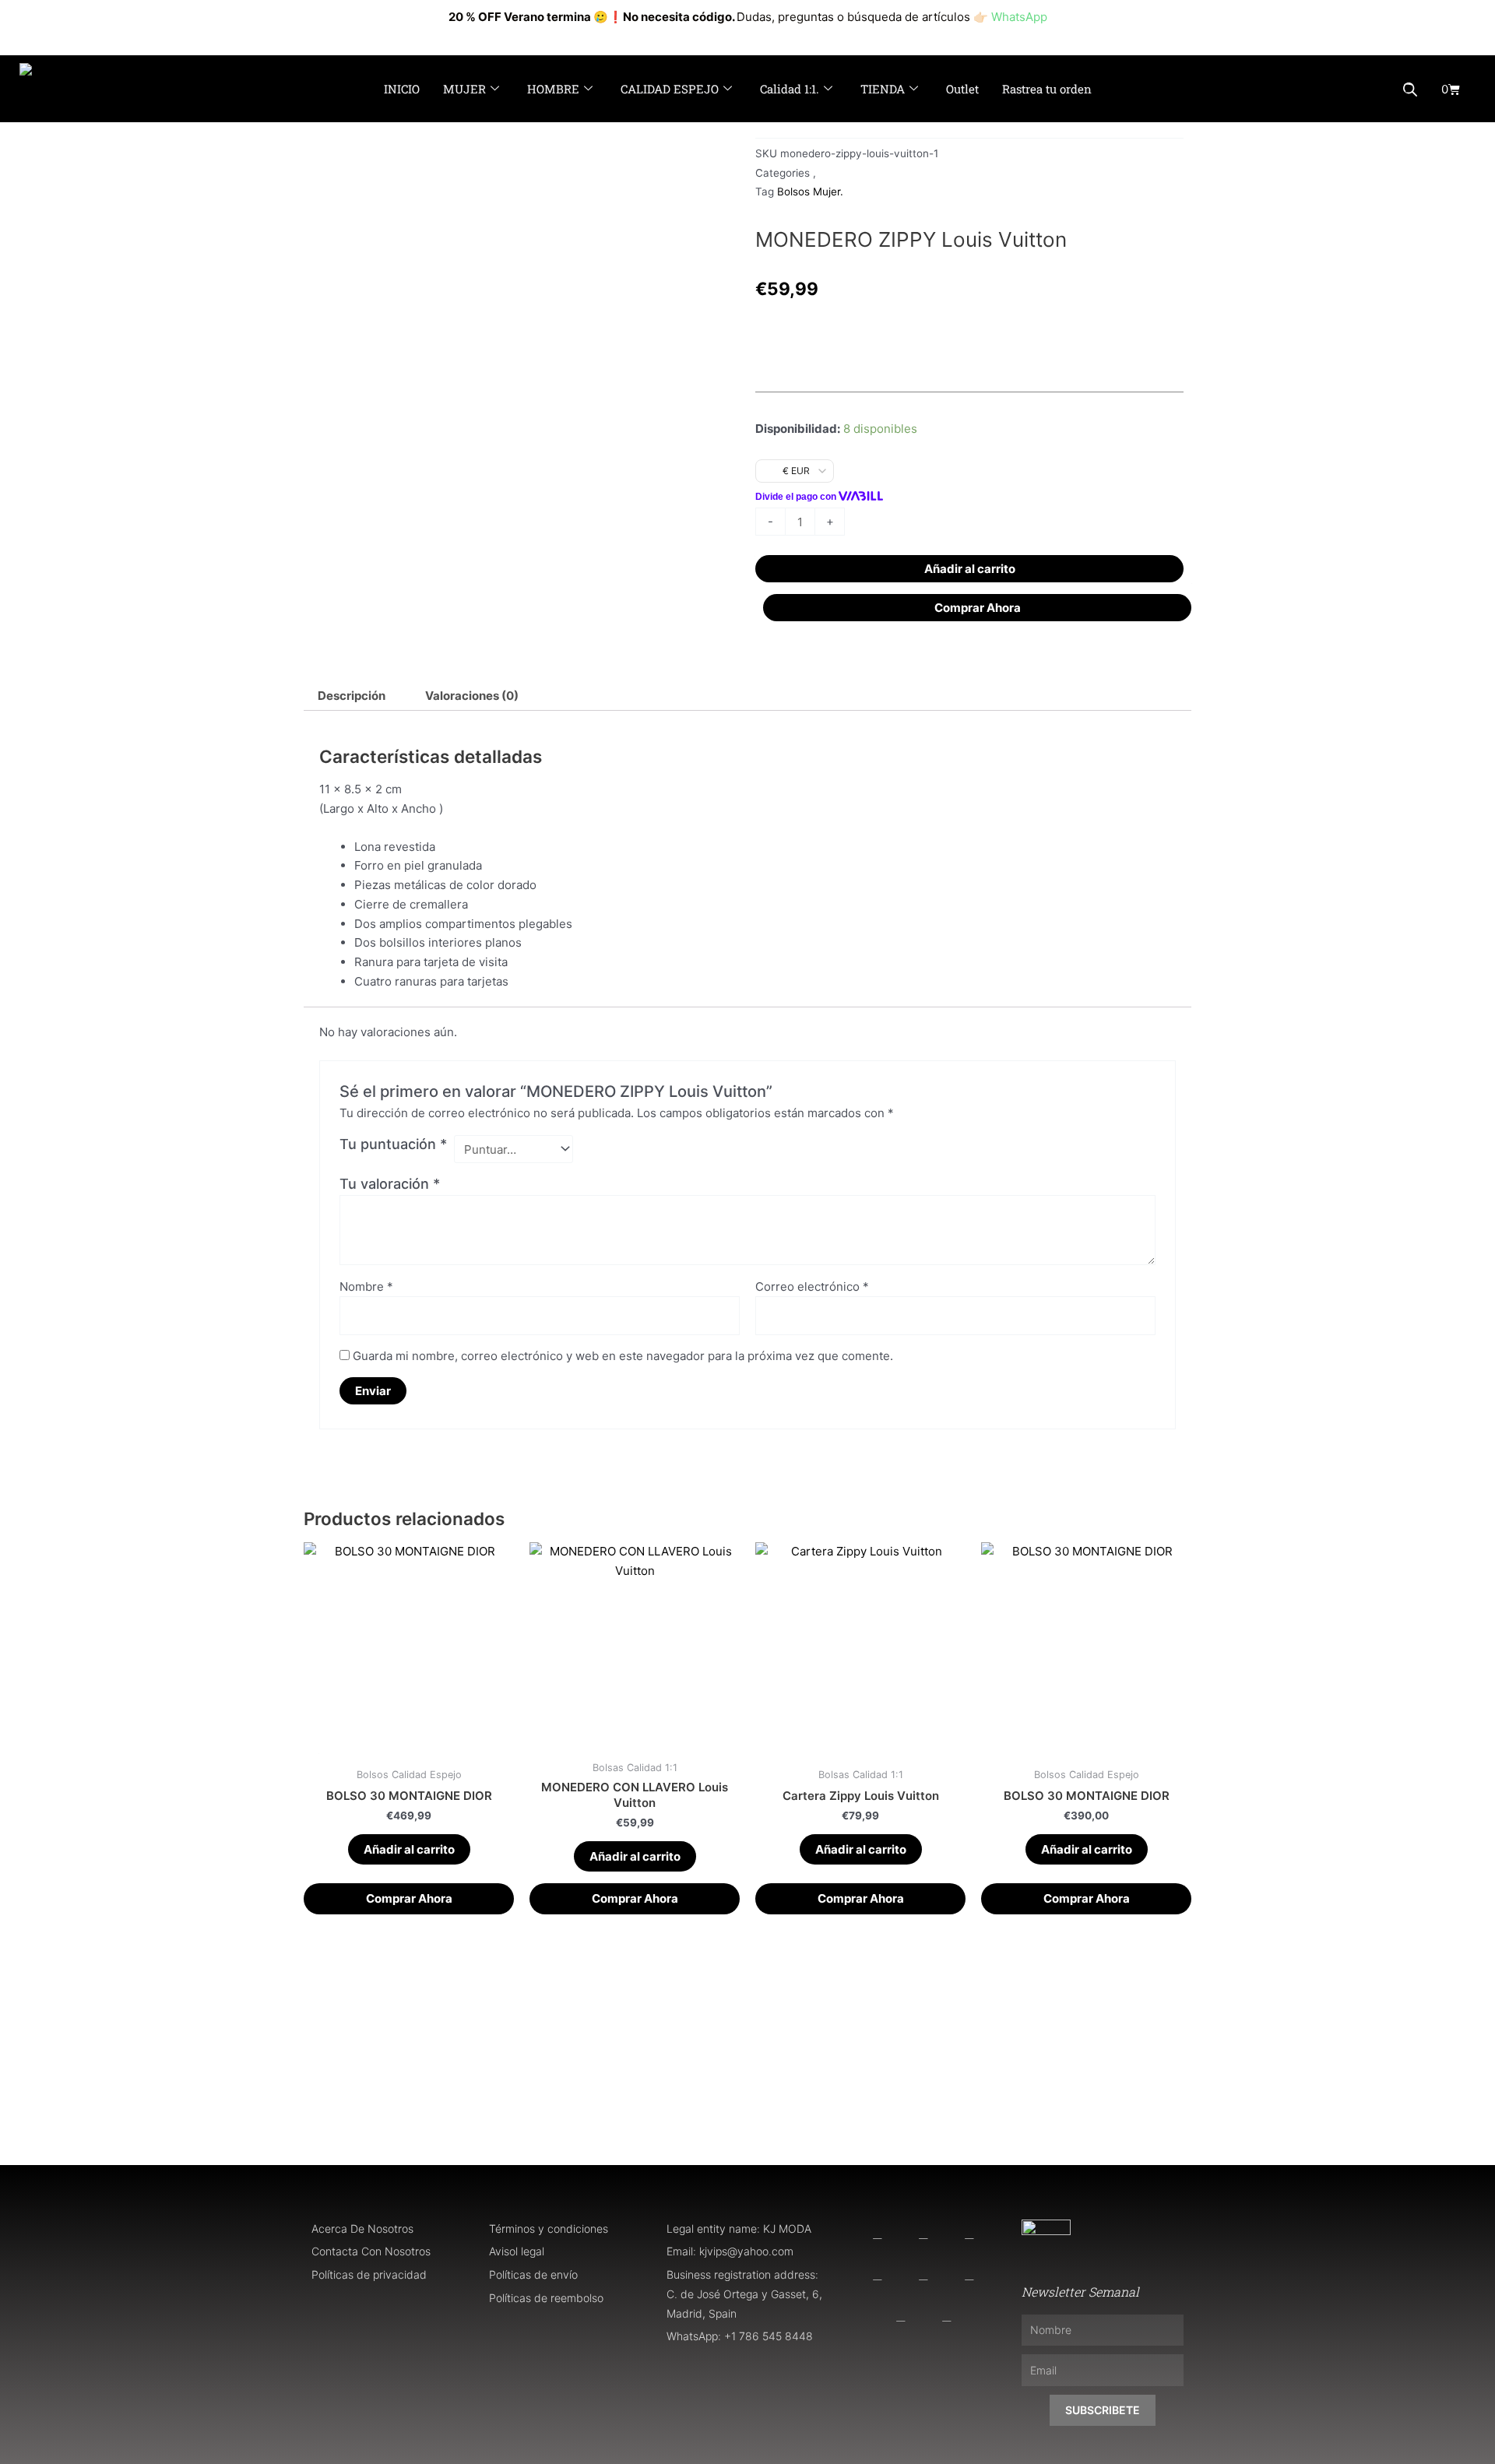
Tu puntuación (393, 1144)
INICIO (402, 89)
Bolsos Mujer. (810, 192)
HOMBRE (553, 89)
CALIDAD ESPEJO (670, 89)
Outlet (962, 89)
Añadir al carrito (970, 569)
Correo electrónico (812, 1286)
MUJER (464, 89)
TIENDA (883, 89)
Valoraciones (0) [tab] (472, 696)
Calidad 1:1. (790, 89)
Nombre (366, 1286)
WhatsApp (1019, 17)
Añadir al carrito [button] (409, 1849)
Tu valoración (390, 1184)
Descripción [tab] (352, 696)
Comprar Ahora (978, 608)
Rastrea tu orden (1047, 89)
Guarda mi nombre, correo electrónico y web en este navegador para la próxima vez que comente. (623, 1356)
